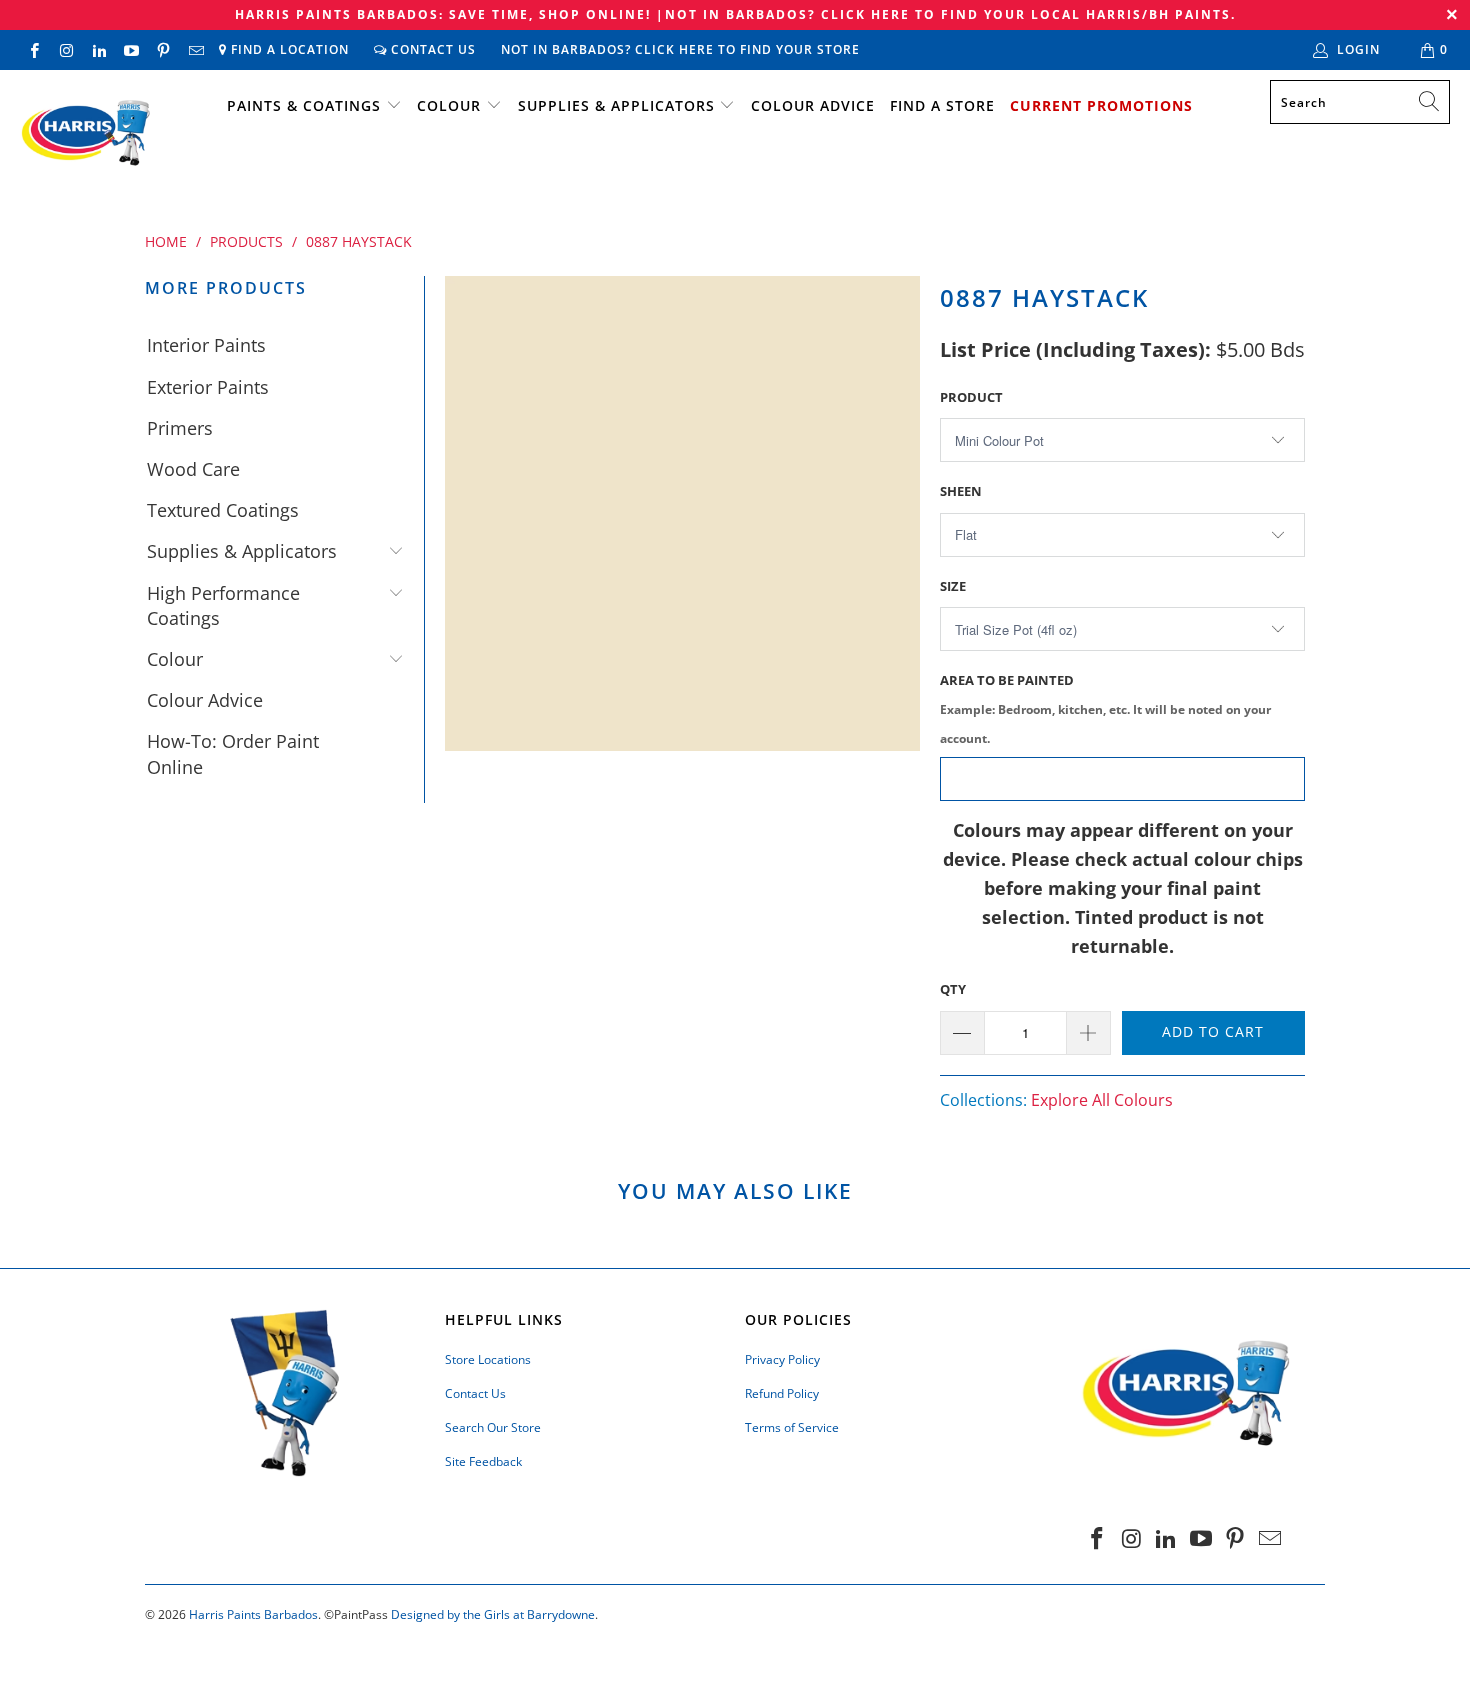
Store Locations (488, 1359)
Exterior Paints (208, 387)
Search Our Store (493, 1427)
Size (953, 586)
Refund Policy (782, 1393)
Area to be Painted (1105, 708)
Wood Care (193, 469)
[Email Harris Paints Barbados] (194, 49)
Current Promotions (1101, 105)
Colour (449, 105)
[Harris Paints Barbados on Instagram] (65, 49)
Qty (953, 989)
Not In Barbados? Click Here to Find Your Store (680, 49)
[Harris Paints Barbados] (85, 134)
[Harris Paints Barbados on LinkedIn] (98, 49)
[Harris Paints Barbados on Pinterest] (162, 49)
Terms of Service (792, 1427)
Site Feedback (483, 1461)
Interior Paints (206, 345)
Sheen (961, 491)
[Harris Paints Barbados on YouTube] (130, 49)
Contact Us (431, 49)
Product (971, 397)
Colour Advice (813, 105)
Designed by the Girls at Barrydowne (493, 1614)
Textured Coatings (223, 510)
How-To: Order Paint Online (233, 753)
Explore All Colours (1102, 1100)
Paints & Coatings (304, 105)
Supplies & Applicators (616, 105)
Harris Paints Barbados (253, 1614)
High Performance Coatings (223, 605)
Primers (180, 428)
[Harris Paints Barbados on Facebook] (33, 49)
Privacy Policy (782, 1359)
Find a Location (288, 49)
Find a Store (942, 105)
